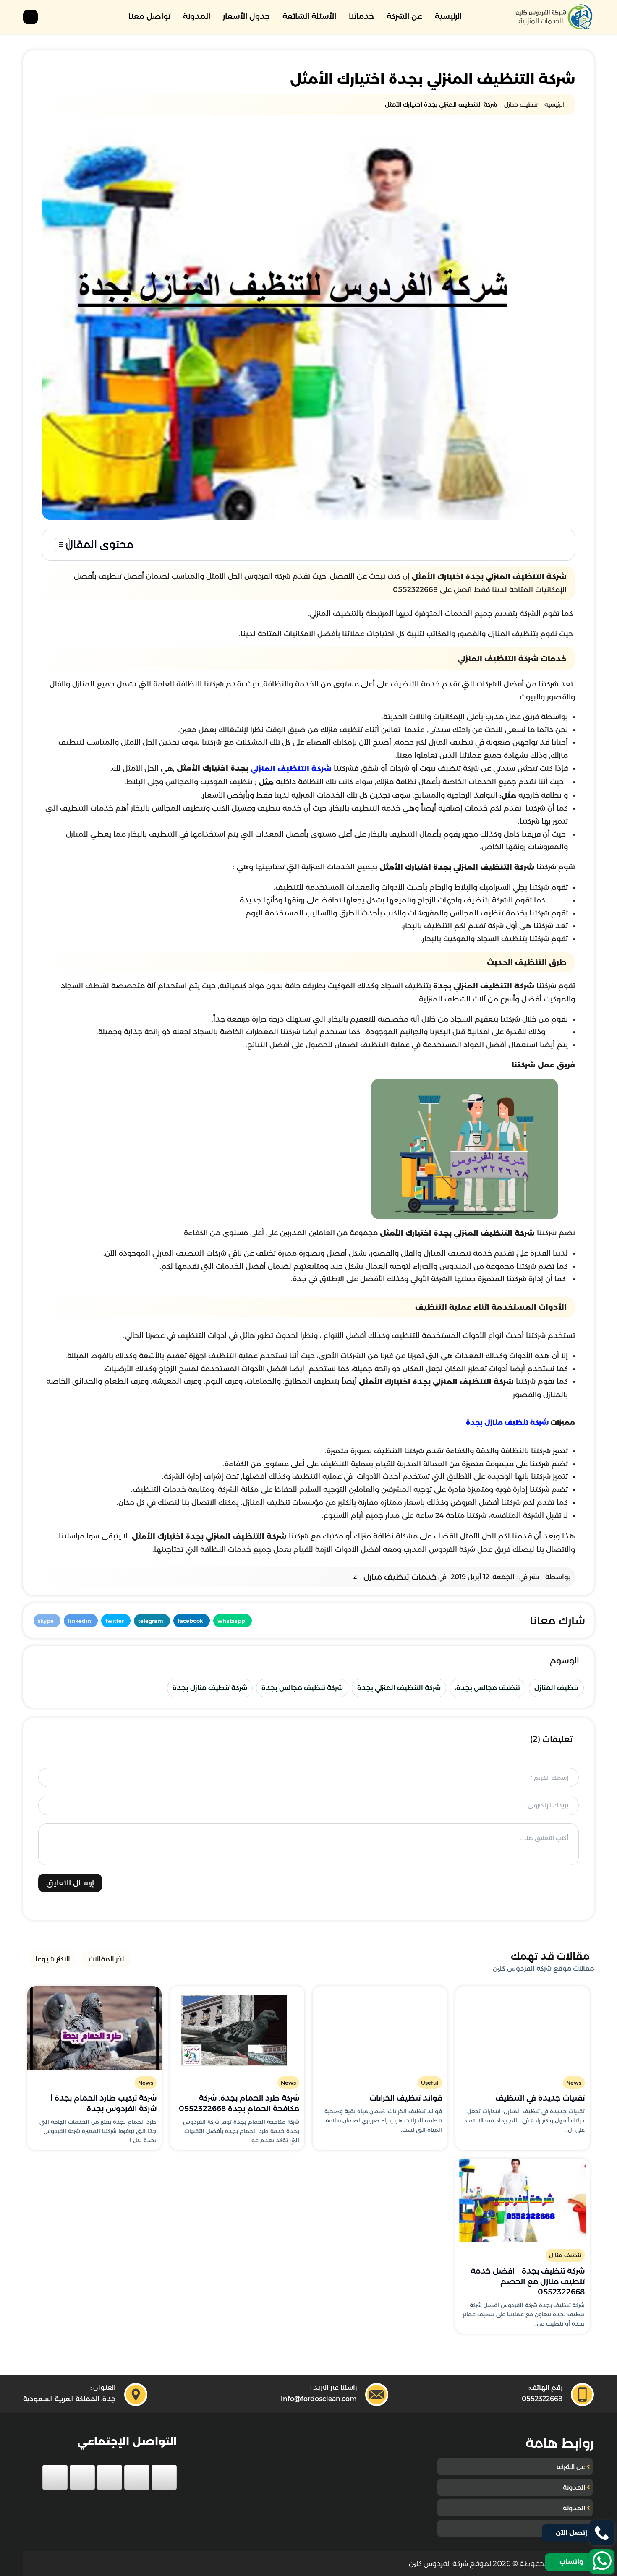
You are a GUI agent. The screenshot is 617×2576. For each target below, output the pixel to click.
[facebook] (164, 2477)
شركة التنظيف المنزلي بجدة (399, 1688)
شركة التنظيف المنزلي (290, 769)
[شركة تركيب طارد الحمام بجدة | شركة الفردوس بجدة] (94, 2028)
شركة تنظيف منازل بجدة (507, 1422)
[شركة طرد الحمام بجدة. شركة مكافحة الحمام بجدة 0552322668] (237, 2028)
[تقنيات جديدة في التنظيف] (523, 2028)
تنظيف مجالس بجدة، (488, 1688)
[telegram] (55, 2477)
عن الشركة (404, 16)
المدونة (197, 16)
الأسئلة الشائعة (309, 16)
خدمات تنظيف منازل (400, 1577)
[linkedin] (82, 2477)
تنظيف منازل (565, 2255)
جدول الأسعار (246, 16)
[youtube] (110, 2477)
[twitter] (137, 2477)
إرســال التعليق (70, 1883)
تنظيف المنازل (556, 1688)
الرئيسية (448, 16)
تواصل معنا (149, 16)
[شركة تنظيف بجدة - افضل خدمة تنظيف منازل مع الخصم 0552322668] (523, 2201)
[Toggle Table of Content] (58, 545)
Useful (430, 2083)
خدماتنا (361, 16)
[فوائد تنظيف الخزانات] (380, 2028)
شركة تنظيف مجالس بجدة (302, 1688)
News (574, 2083)
